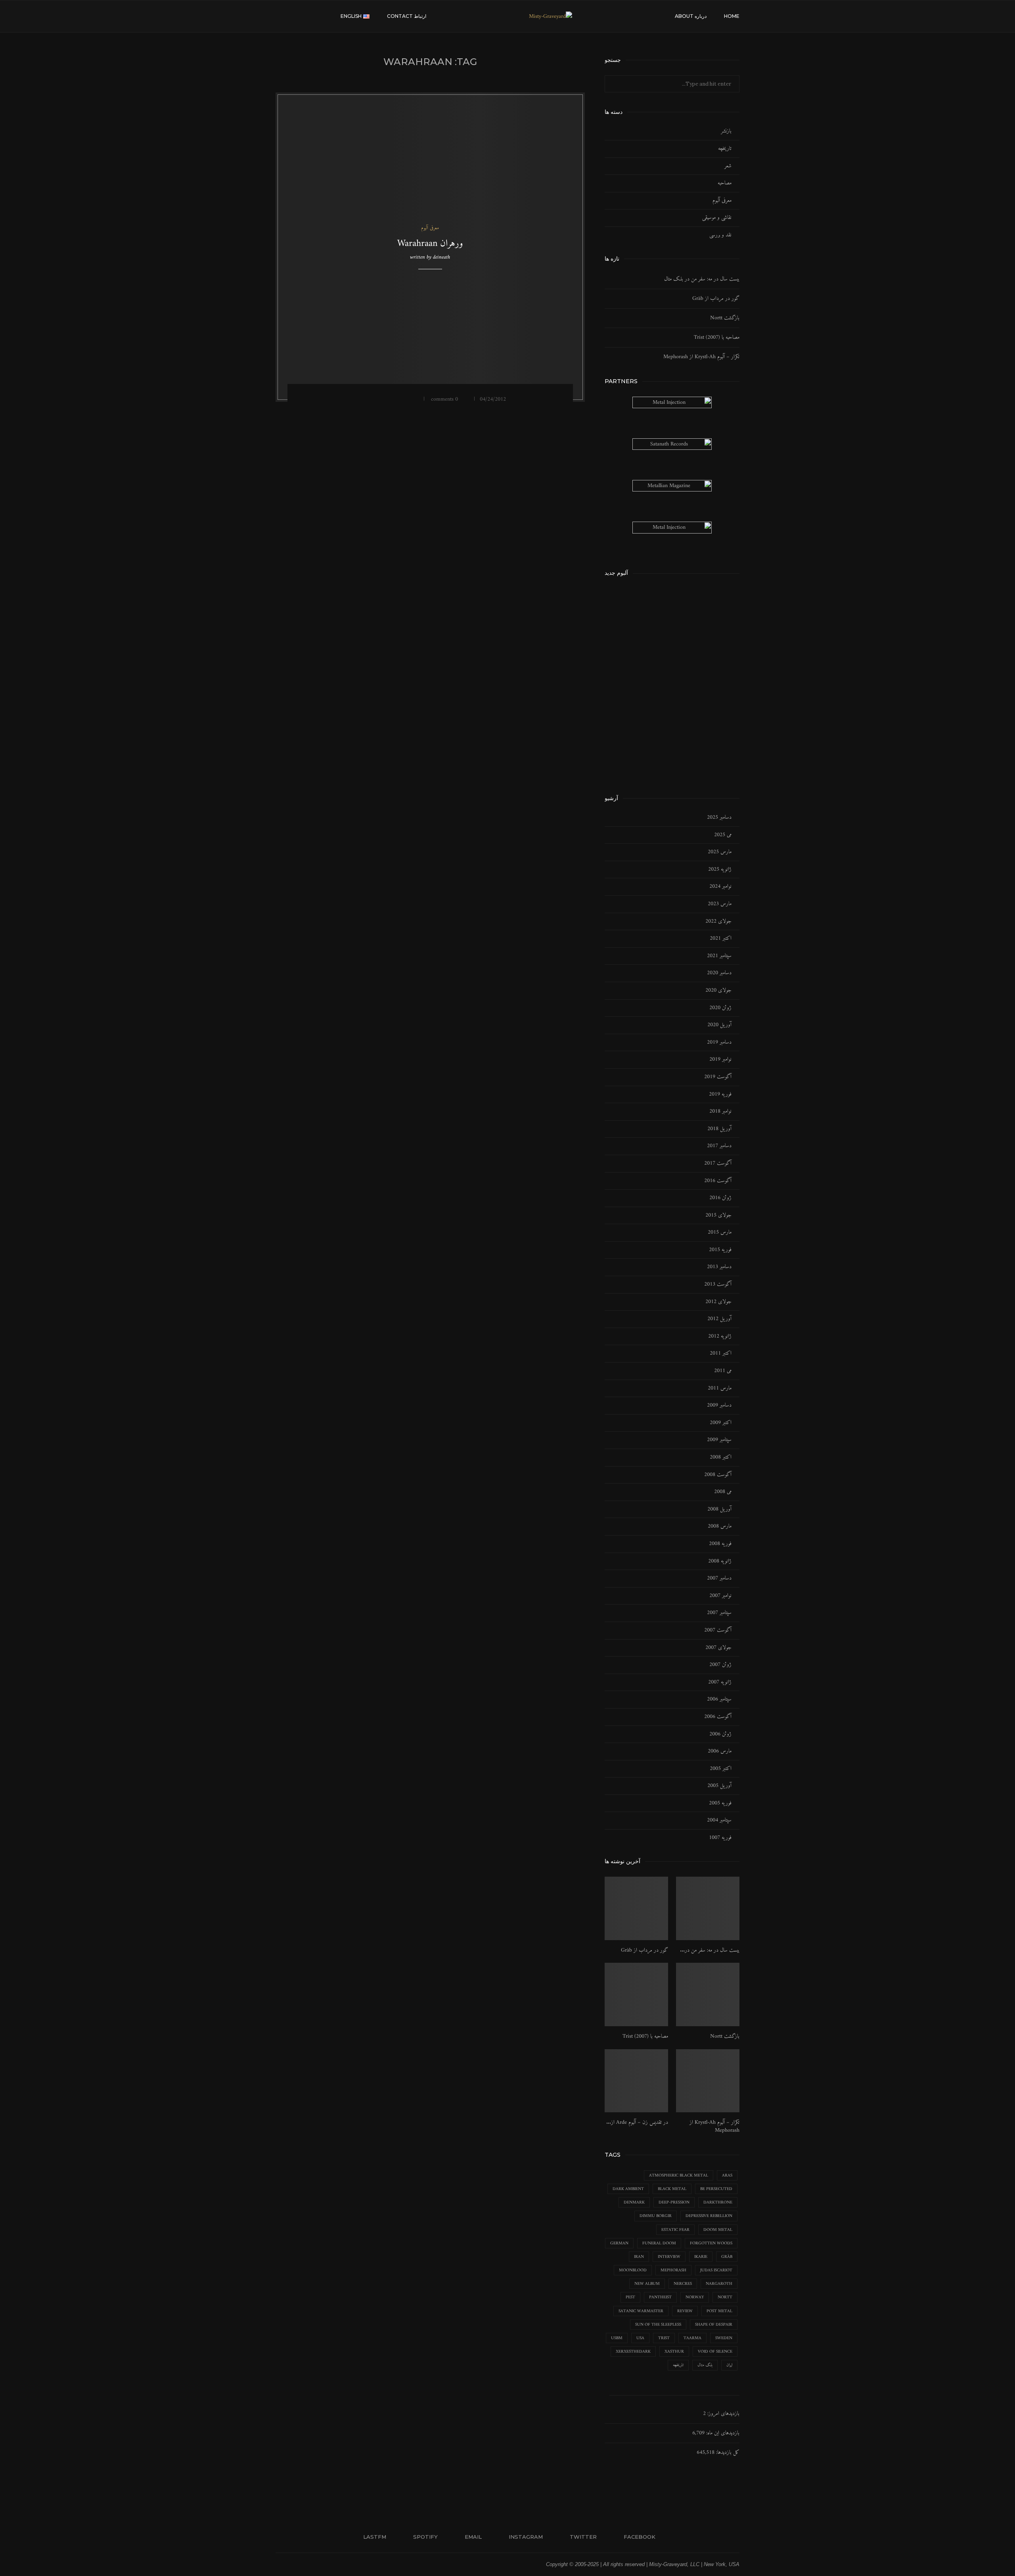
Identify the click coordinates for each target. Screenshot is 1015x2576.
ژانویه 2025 (720, 870)
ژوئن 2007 (720, 1665)
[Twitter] (299, 16)
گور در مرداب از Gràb (716, 298)
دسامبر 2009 (719, 1405)
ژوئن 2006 (720, 1734)
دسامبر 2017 (719, 1146)
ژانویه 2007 (720, 1682)
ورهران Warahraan (430, 244)
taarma (692, 2338)
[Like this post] (413, 399)
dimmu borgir (656, 2216)
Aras (727, 2176)
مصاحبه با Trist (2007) (717, 337)
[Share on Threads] (370, 399)
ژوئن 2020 (720, 1008)
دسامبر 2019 (719, 1042)
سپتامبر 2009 (719, 1440)
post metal (719, 2311)
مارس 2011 (720, 1388)
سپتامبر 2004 (719, 1820)
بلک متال (705, 2365)
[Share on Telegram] (380, 399)
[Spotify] (324, 16)
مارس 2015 (720, 1232)
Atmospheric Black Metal (679, 2176)
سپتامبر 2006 (719, 1699)
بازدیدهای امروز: (723, 2414)
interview (669, 2257)
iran (639, 2257)
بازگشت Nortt (725, 318)
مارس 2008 (720, 1526)
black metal (672, 2189)
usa (640, 2338)
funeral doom (659, 2243)
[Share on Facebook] (401, 399)
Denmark (634, 2203)
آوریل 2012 (719, 1319)
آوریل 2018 (719, 1129)
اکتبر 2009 (721, 1423)
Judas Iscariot (716, 2270)
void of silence (715, 2352)
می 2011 (723, 1371)
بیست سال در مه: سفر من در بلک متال (702, 279)
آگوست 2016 (718, 1181)
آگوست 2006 (718, 1717)
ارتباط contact (407, 16)
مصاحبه (725, 183)
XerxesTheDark (633, 2352)
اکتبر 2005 (721, 1769)
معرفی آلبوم (722, 201)
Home (732, 16)
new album (647, 2284)
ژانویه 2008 (720, 1561)
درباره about (691, 16)
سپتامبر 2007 (719, 1613)
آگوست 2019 (718, 1077)
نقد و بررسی (720, 235)
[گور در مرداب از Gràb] (636, 1908)
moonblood (633, 2270)
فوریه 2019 (720, 1094)
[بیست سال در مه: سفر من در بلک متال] (708, 1908)
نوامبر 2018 (720, 1111)
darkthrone (718, 2203)
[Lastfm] (332, 16)
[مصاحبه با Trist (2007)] (636, 1994)
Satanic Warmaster (641, 2311)
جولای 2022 (718, 921)
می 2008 (723, 1492)
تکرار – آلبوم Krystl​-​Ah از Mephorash (701, 357)
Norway (695, 2297)
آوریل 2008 (719, 1509)
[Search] (280, 16)
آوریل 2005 (719, 1786)
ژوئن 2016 (720, 1198)
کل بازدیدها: (727, 2452)
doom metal (718, 2230)
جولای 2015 (718, 1215)
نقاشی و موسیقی (717, 218)
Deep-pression (674, 2203)
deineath (441, 257)
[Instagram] (307, 16)
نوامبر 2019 (720, 1060)
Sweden (724, 2338)
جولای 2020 (718, 990)
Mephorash (673, 2270)
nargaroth (719, 2284)
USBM (617, 2338)
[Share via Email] (349, 399)
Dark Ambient (628, 2189)
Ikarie (701, 2257)
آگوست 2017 (718, 1163)
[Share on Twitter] (391, 399)
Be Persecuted (716, 2189)
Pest (630, 2297)
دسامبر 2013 (719, 1267)
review (685, 2311)
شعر (728, 166)
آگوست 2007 (718, 1630)
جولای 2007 (718, 1648)
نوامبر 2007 (720, 1596)
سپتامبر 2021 (719, 956)
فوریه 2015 (720, 1250)
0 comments (444, 399)
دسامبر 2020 (719, 973)
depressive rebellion (709, 2216)
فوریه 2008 (720, 1544)
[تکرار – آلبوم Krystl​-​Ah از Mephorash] (708, 2081)
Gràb (727, 2257)
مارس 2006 (720, 1751)
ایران (729, 2365)
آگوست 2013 (718, 1284)
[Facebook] (291, 16)
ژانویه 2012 (720, 1336)
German (619, 2243)
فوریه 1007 (720, 1838)
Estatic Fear (675, 2230)
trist (664, 2338)
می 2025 (723, 835)
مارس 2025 (720, 852)
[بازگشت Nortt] (708, 1994)
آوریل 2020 (719, 1025)
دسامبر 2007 (719, 1578)
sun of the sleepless (658, 2325)
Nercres (683, 2284)
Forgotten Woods (711, 2243)
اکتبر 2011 (721, 1353)
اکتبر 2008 (721, 1457)
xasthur (674, 2352)
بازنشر (726, 131)
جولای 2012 (718, 1302)
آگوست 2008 (718, 1475)
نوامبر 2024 (720, 887)
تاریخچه (725, 149)
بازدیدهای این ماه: (722, 2433)
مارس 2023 (720, 904)
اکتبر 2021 (721, 939)
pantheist (660, 2297)
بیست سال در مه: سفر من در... (710, 1950)
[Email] (316, 16)
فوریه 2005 (720, 1803)
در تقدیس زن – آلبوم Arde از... (637, 2123)
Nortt (725, 2297)
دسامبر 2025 (719, 818)
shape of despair (714, 2325)
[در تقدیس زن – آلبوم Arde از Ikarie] (636, 2081)
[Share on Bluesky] (360, 399)
